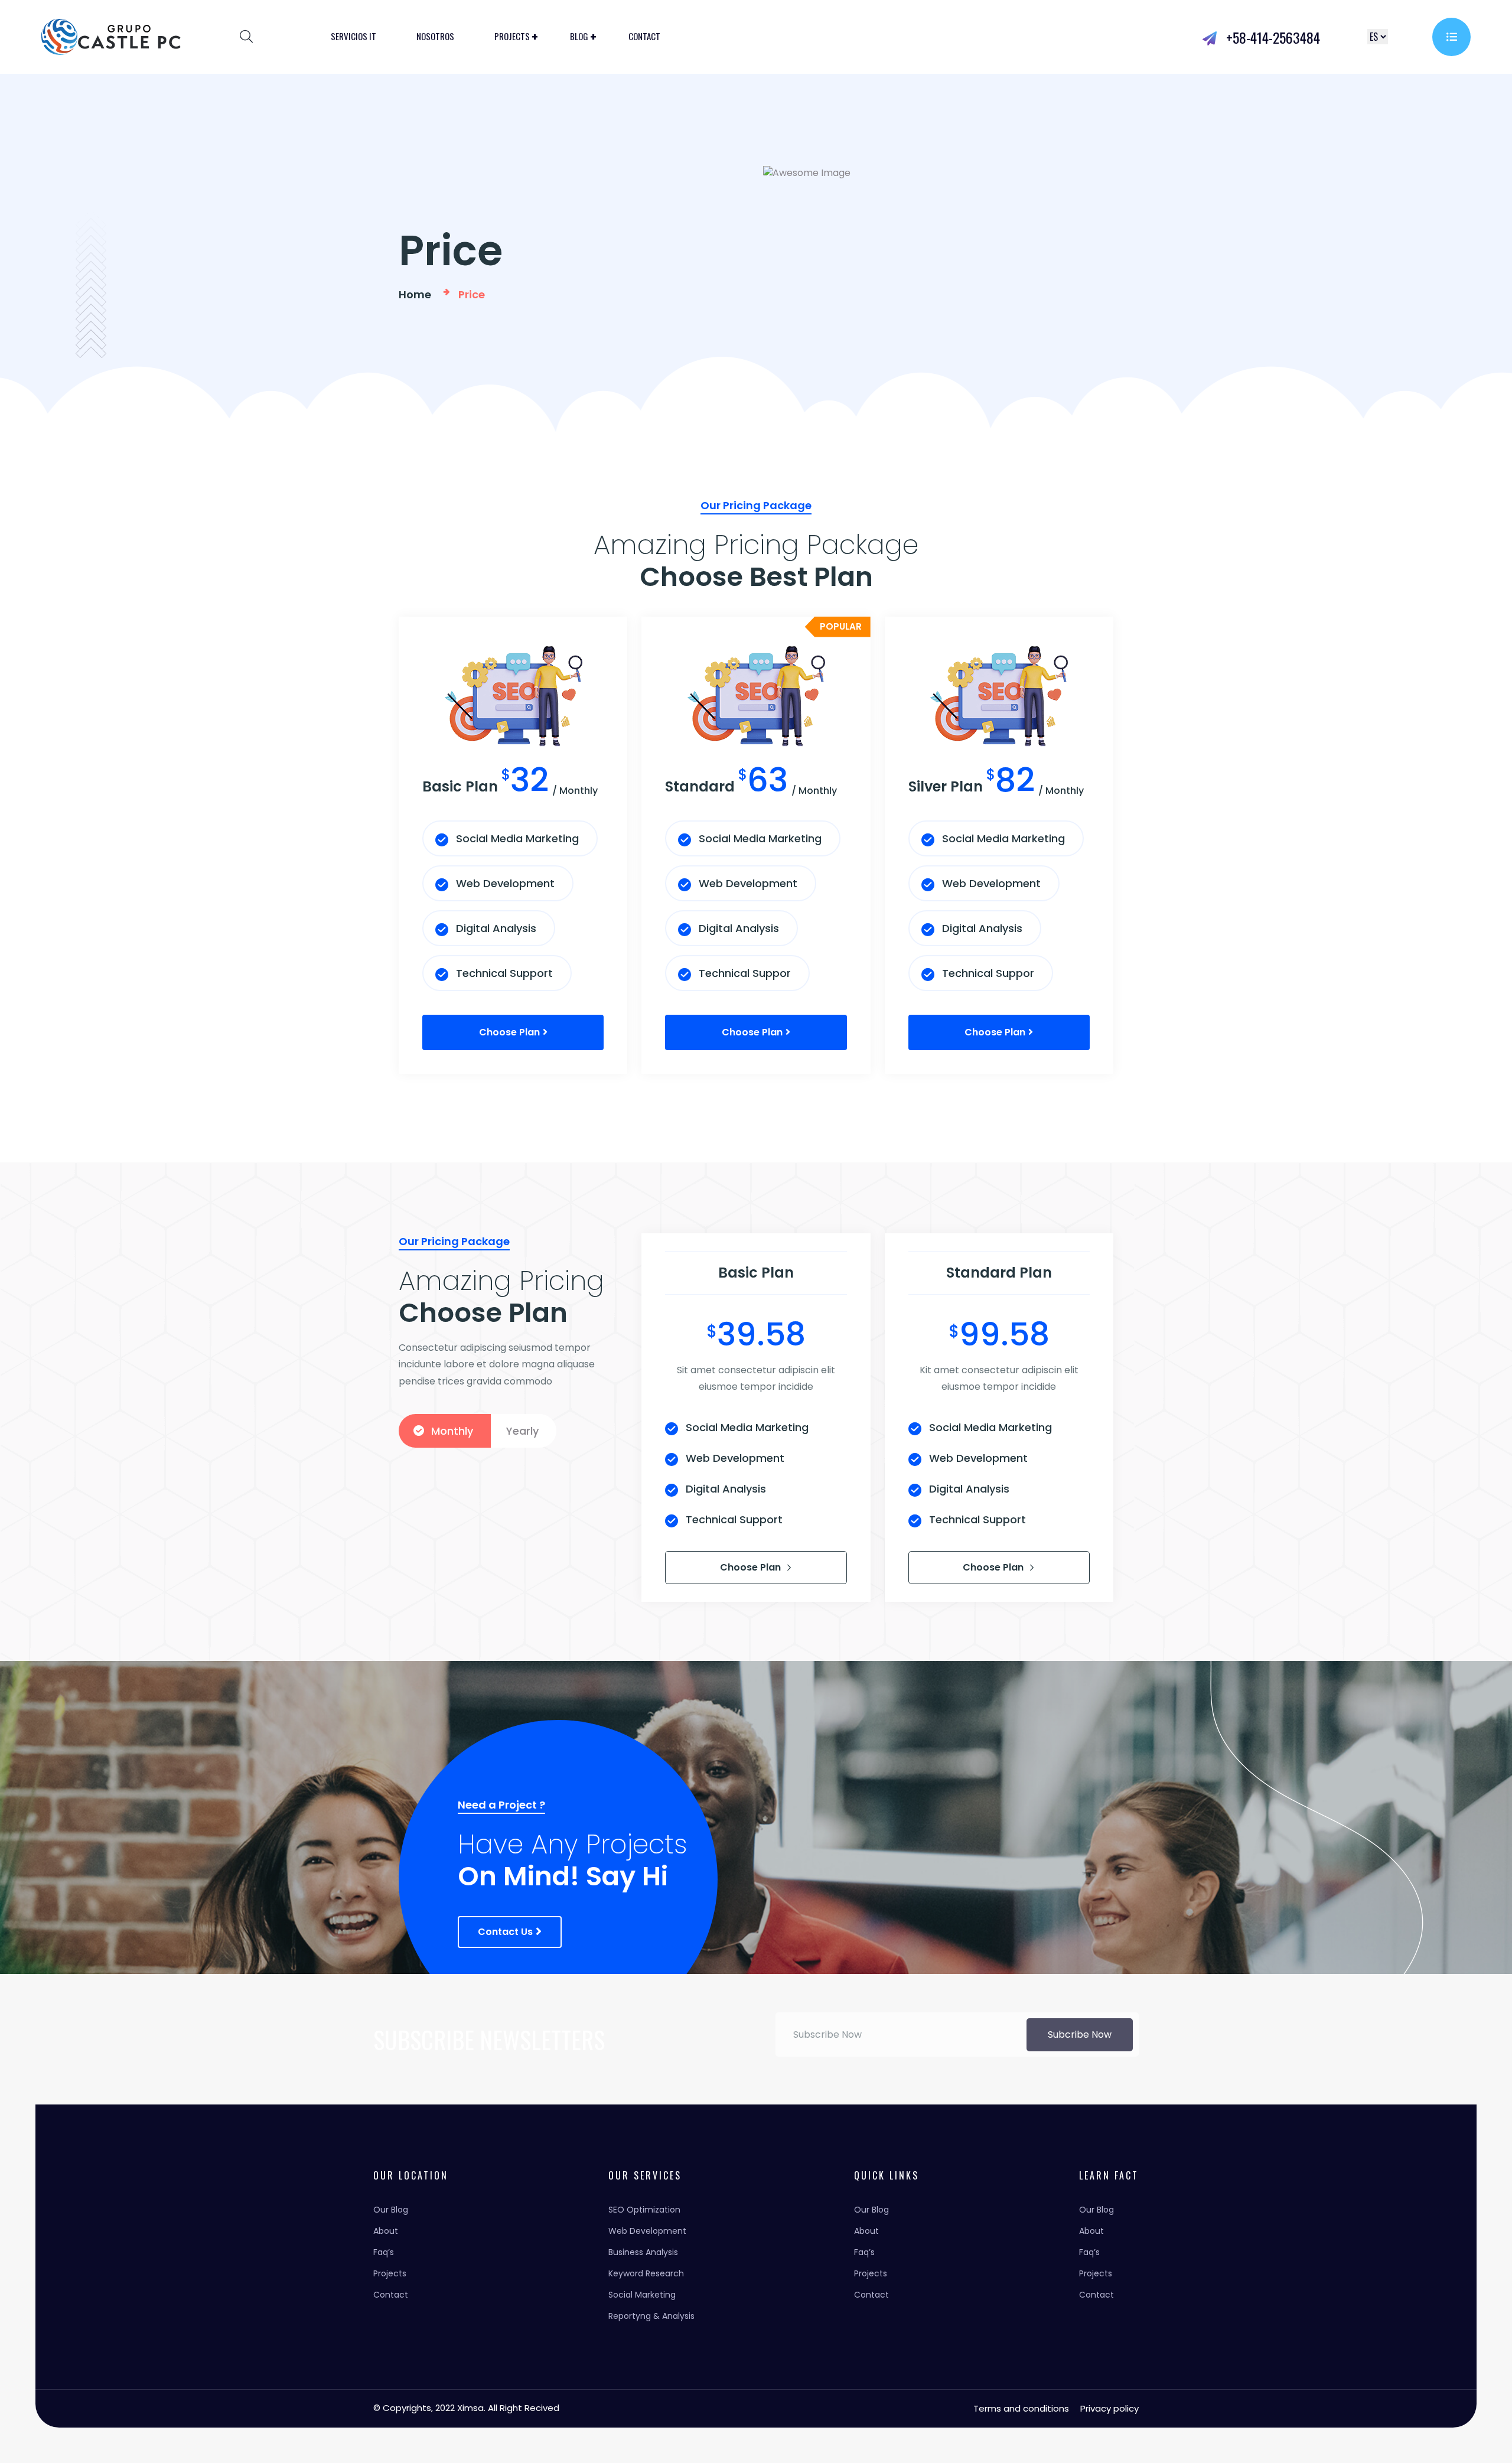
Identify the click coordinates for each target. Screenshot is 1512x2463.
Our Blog (391, 2210)
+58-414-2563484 (1271, 37)
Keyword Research (646, 2273)
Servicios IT (353, 36)
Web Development (647, 2231)
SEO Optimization (644, 2210)
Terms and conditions (1021, 2408)
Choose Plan (752, 1567)
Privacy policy (1109, 2408)
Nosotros (435, 36)
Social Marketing (642, 2295)
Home (417, 294)
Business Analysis (643, 2252)
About (386, 2231)
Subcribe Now (1080, 2034)
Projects (512, 36)
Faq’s (384, 2252)
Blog (579, 36)
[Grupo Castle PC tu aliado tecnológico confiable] (111, 36)
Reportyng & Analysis (651, 2316)
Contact (644, 36)
